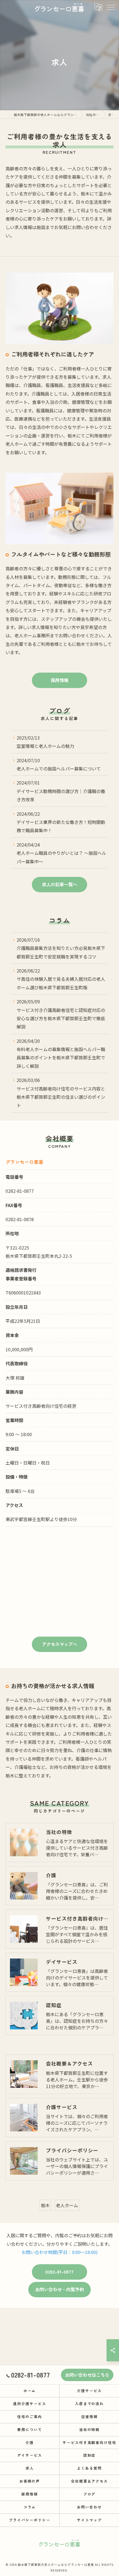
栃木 (45, 2205)
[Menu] (110, 7)
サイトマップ (89, 2520)
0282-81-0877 (20, 1191)
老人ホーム (67, 2205)
